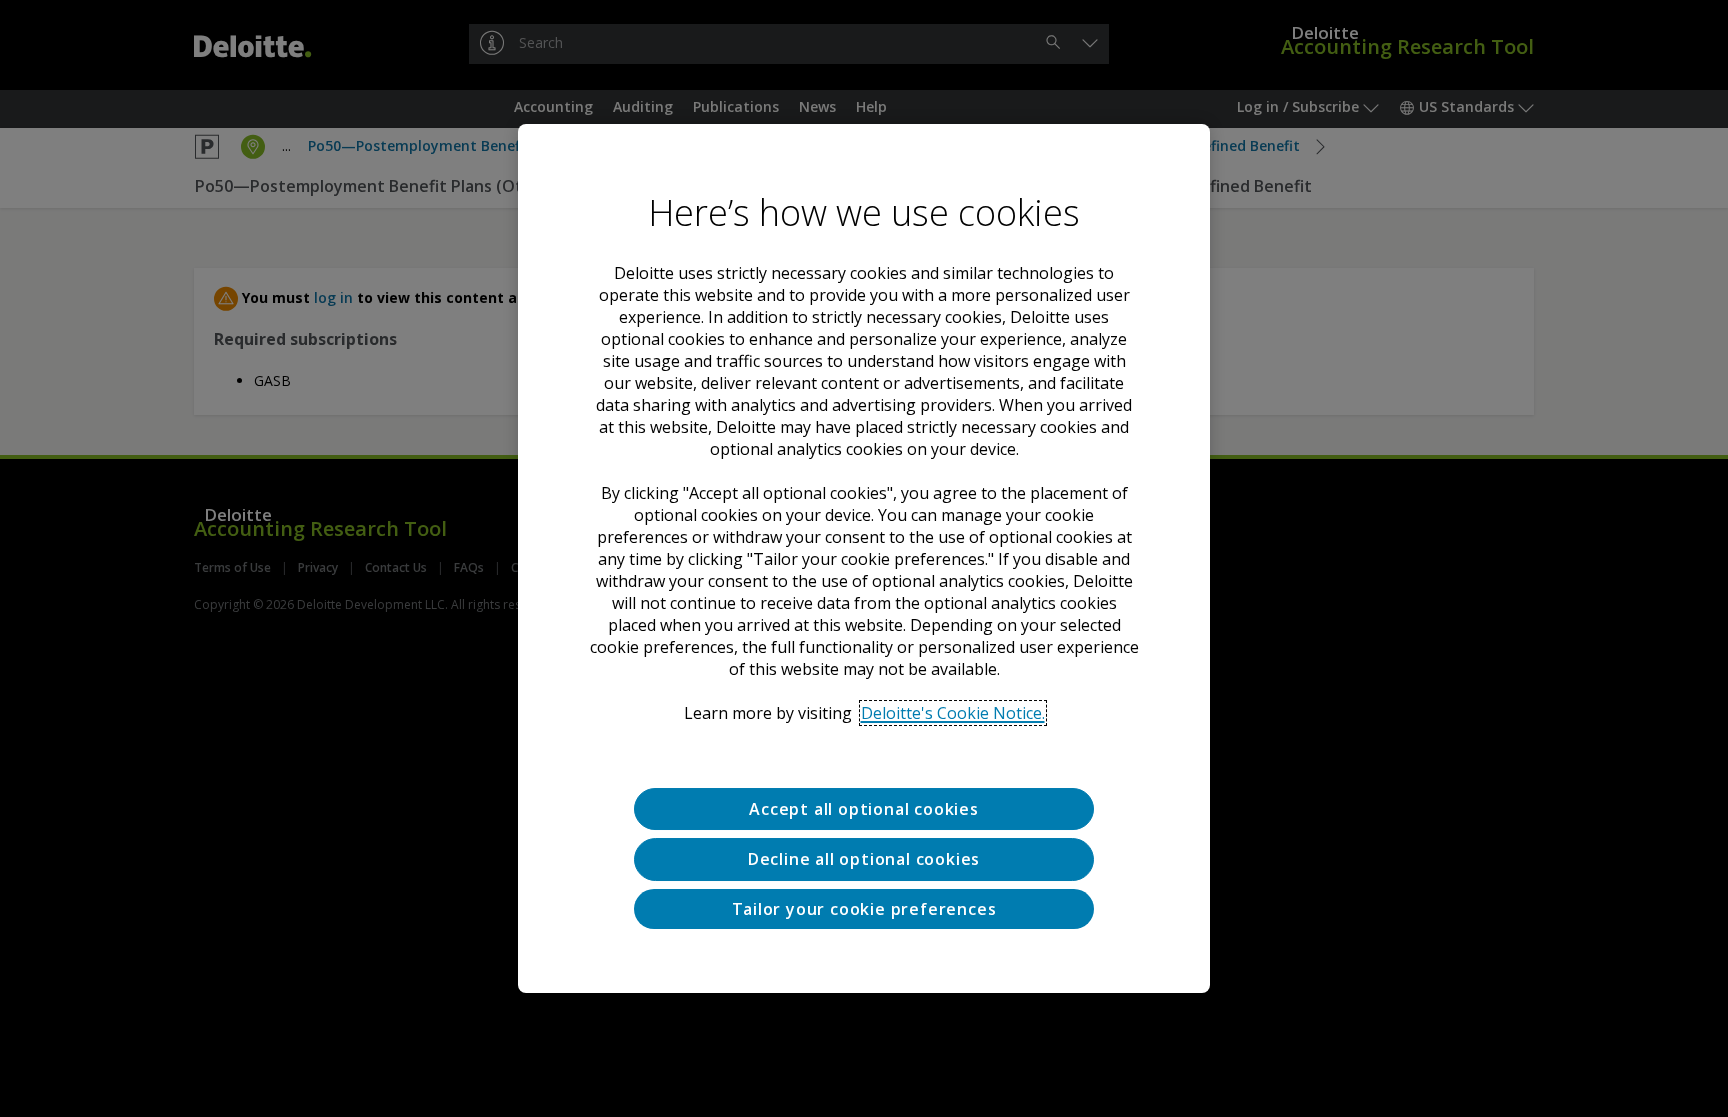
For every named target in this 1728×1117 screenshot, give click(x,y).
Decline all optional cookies (864, 859)
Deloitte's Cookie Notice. (953, 713)
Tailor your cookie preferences (864, 909)
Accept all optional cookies (864, 809)
